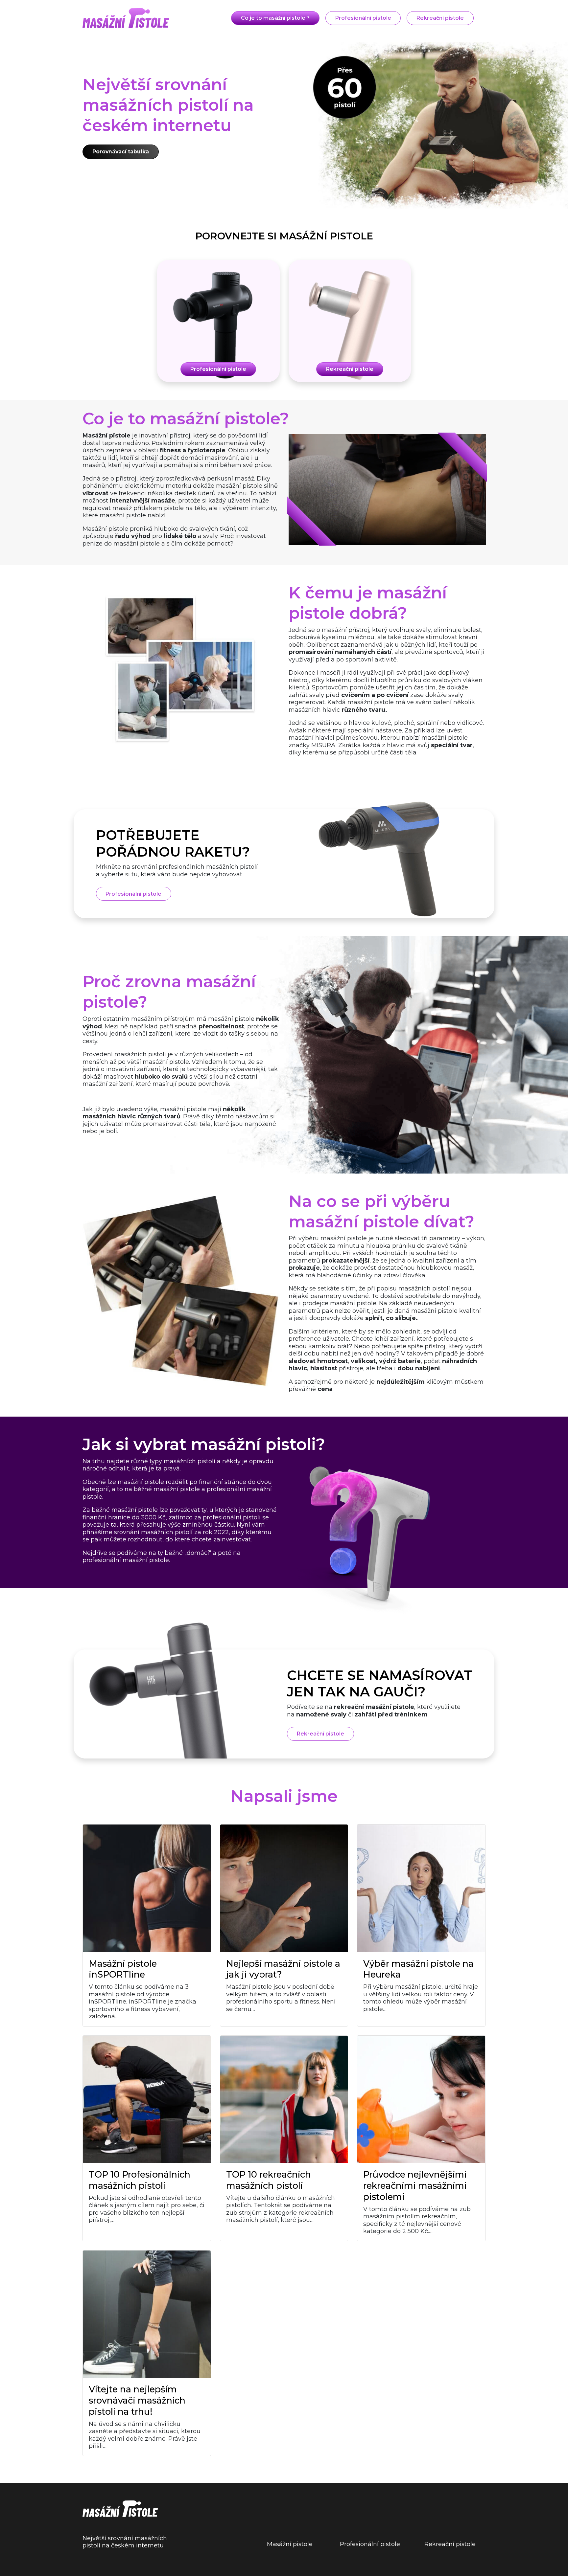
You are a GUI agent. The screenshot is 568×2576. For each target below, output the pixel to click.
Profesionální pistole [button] (363, 18)
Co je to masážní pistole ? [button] (275, 18)
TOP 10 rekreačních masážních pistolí (269, 2180)
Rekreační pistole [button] (440, 18)
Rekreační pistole (450, 2544)
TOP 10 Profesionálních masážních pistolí (140, 2180)
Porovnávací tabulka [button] (121, 152)
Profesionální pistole (370, 2544)
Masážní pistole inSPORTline (123, 1969)
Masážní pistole (290, 2544)
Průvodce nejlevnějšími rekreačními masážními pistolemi (415, 2186)
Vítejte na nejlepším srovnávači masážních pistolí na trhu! (137, 2400)
